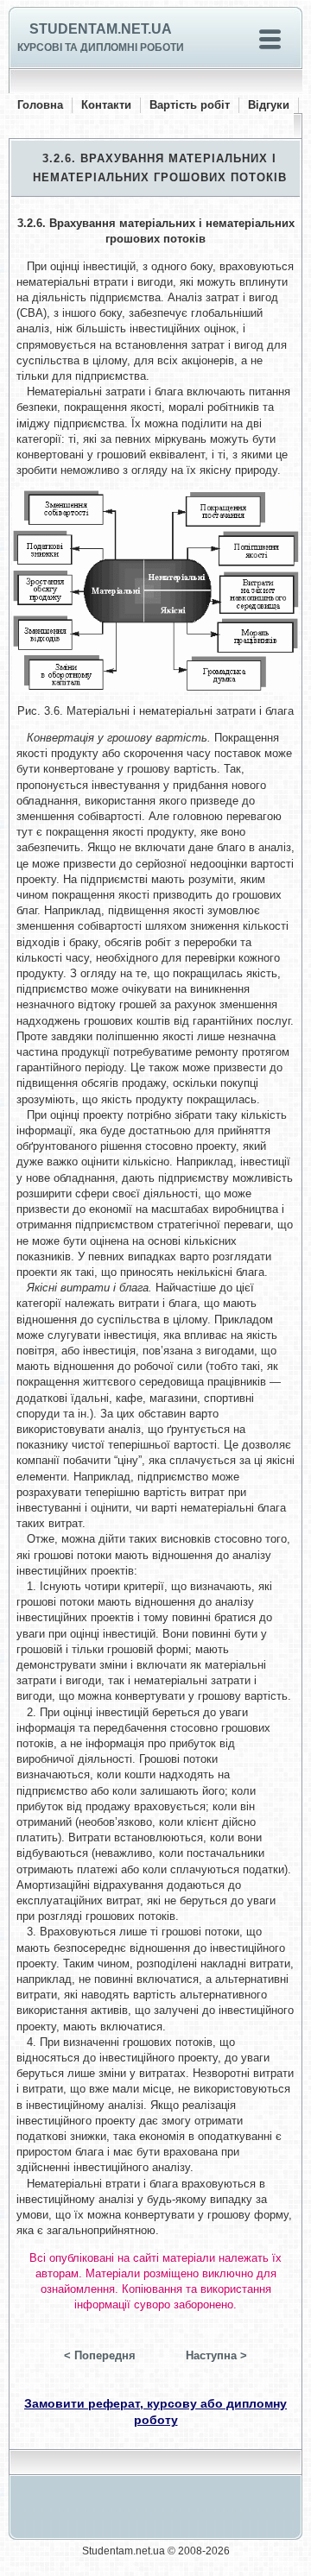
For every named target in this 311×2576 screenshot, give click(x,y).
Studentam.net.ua (101, 29)
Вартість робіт (190, 105)
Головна (40, 105)
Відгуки (269, 105)
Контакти (106, 105)
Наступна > (216, 2355)
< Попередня (100, 2355)
